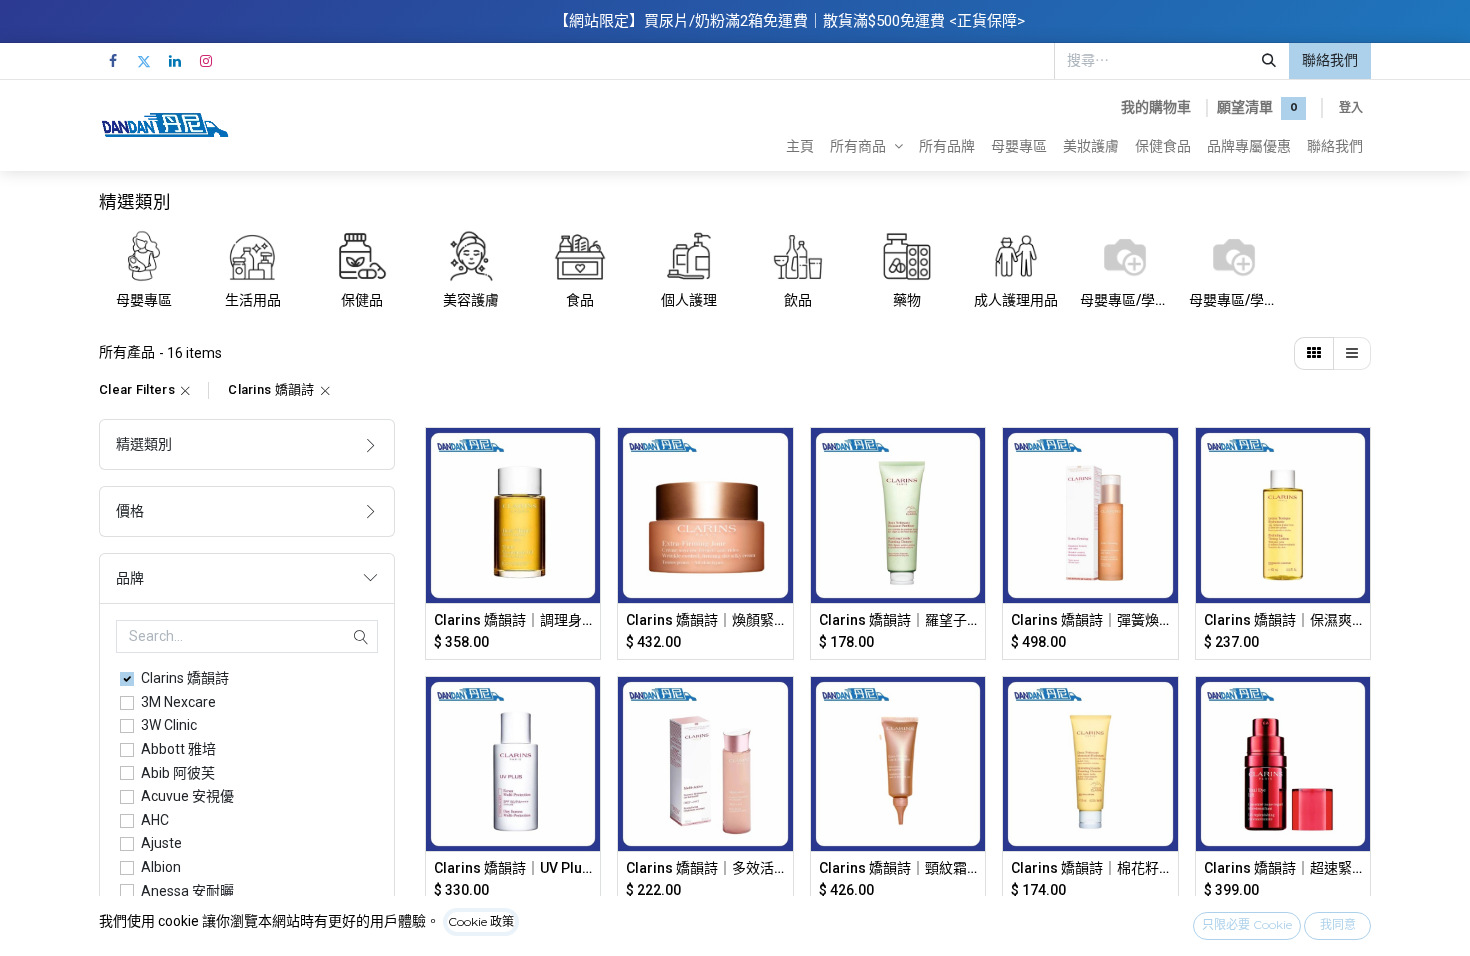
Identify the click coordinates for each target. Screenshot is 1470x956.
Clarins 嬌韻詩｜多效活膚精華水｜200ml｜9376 (705, 868)
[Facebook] (113, 61)
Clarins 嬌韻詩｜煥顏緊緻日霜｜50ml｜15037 (705, 620)
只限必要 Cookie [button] (1247, 924)
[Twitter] (144, 61)
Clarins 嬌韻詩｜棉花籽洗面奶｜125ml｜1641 (1090, 868)
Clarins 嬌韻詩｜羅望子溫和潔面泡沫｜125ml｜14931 (898, 620)
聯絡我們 (1330, 60)
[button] (587, 505)
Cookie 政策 (481, 921)
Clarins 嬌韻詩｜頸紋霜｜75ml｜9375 (898, 868)
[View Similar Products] (587, 595)
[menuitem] (800, 146)
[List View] (1352, 354)
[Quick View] (587, 460)
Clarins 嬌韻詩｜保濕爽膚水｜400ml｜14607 (1283, 620)
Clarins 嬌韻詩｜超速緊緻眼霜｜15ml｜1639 (1283, 868)
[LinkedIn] (175, 61)
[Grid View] (1314, 354)
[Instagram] (206, 61)
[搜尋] (1269, 61)
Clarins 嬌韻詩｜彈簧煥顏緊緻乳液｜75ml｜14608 (1090, 620)
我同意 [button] (1338, 924)
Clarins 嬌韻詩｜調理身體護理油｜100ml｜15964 (513, 620)
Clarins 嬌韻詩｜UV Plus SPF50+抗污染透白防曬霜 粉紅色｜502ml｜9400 (513, 868)
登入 (1351, 107)
